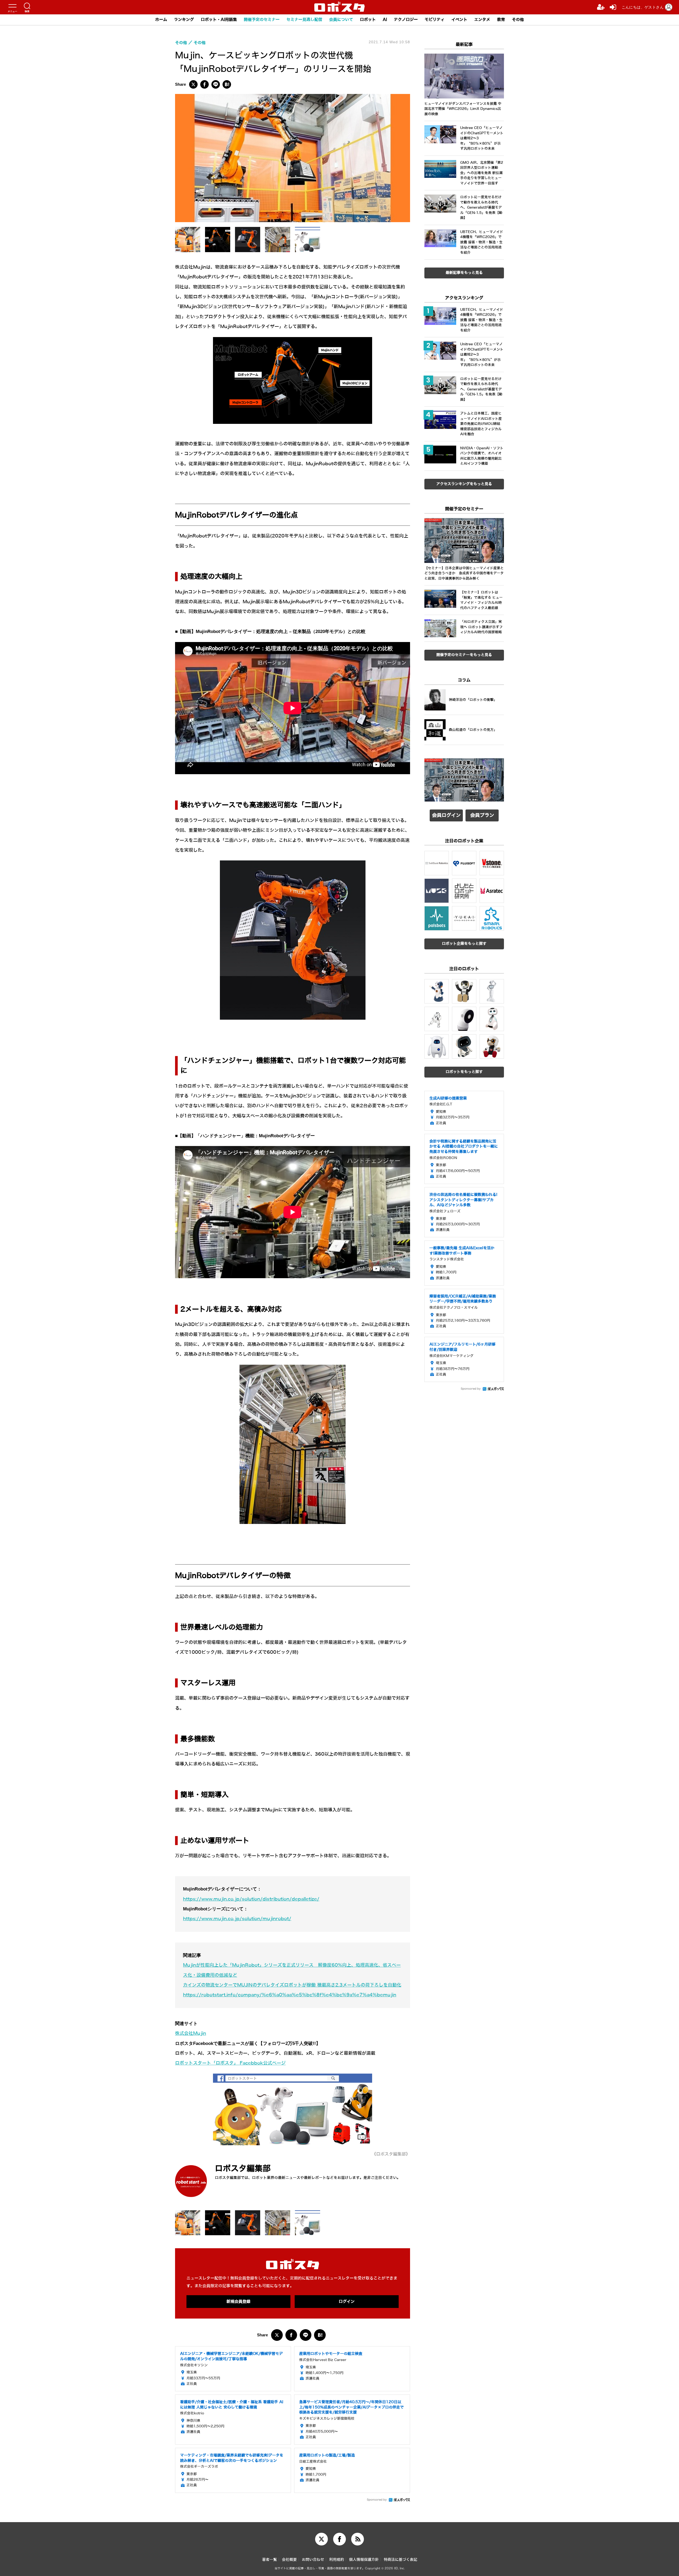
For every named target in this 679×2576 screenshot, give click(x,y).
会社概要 (289, 2560)
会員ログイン (446, 815)
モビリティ (435, 20)
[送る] (216, 84)
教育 (501, 20)
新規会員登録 (238, 2302)
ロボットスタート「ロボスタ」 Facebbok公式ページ (230, 2063)
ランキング (184, 20)
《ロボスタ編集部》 (391, 2154)
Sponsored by (377, 2500)
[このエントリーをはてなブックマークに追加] (227, 84)
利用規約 (337, 2560)
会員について (341, 20)
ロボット (368, 20)
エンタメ (482, 20)
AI (385, 20)
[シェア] (204, 84)
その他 (518, 20)
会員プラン (482, 815)
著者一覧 (269, 2560)
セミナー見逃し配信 (304, 20)
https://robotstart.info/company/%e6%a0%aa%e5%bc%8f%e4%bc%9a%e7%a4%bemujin (290, 1995)
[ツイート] (193, 84)
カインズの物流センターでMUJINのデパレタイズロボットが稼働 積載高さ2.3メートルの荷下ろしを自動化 (292, 1985)
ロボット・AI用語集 (219, 20)
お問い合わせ (313, 2560)
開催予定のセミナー (262, 20)
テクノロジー (406, 20)
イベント (459, 20)
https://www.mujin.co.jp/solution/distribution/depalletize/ (251, 1899)
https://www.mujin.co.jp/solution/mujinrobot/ (237, 1919)
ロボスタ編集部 (243, 2168)
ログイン (347, 2302)
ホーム (161, 20)
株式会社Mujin (191, 2033)
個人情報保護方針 (364, 2560)
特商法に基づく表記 (401, 2560)
